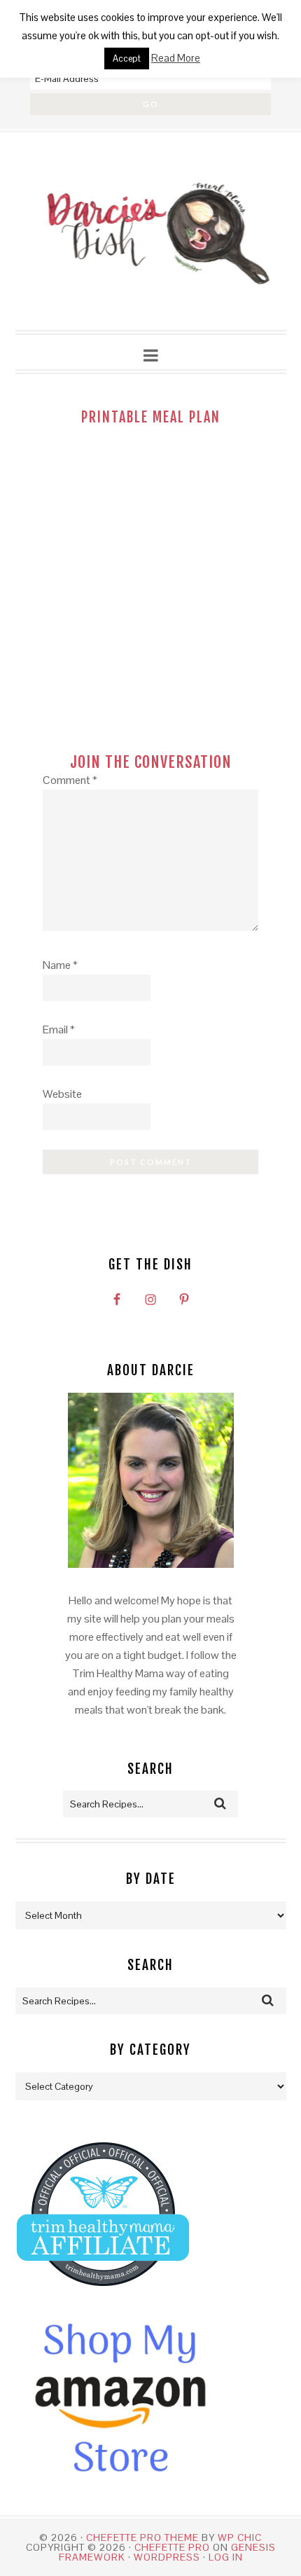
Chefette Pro (172, 2547)
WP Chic (240, 2537)
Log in (226, 2557)
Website (62, 1094)
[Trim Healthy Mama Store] (103, 2299)
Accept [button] (127, 58)
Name (60, 965)
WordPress (167, 2557)
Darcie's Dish (151, 232)
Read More (176, 58)
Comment (70, 780)
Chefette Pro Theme (142, 2537)
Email (59, 1029)
